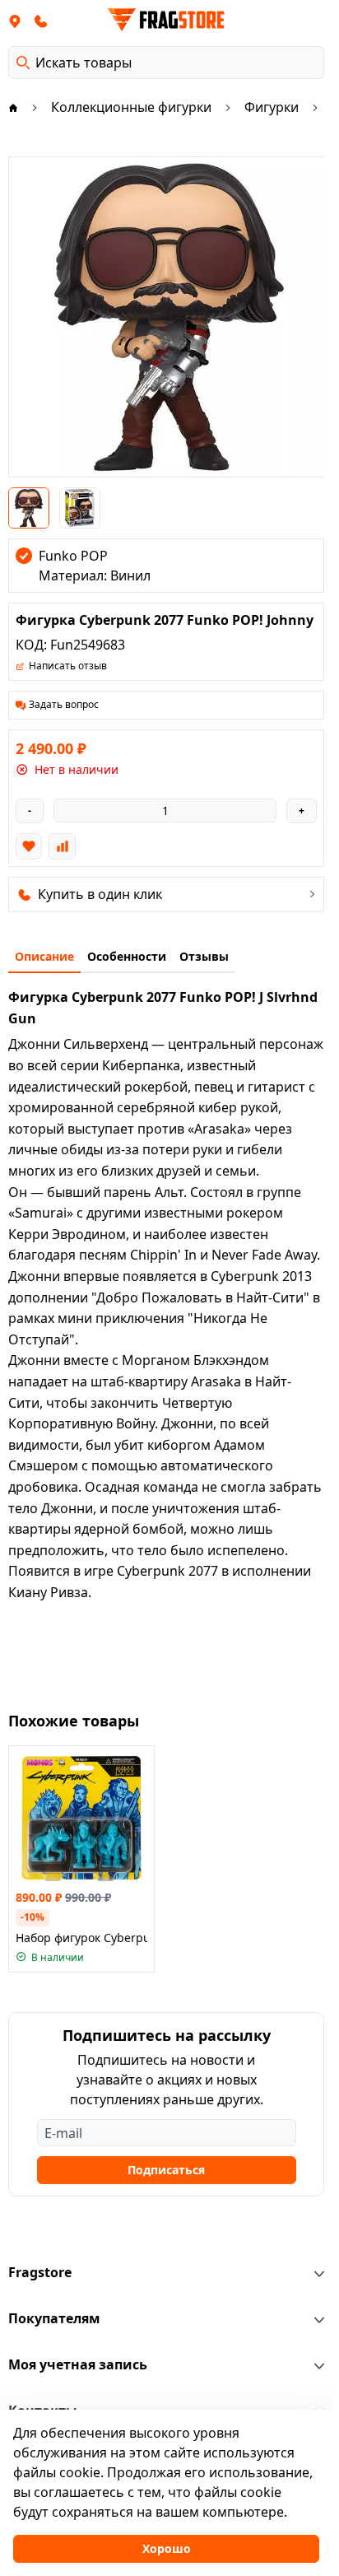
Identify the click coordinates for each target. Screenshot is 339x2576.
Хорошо (167, 2548)
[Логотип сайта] (166, 20)
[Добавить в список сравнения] (62, 846)
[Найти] (23, 63)
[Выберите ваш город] (15, 21)
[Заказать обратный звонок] (41, 21)
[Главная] (13, 107)
